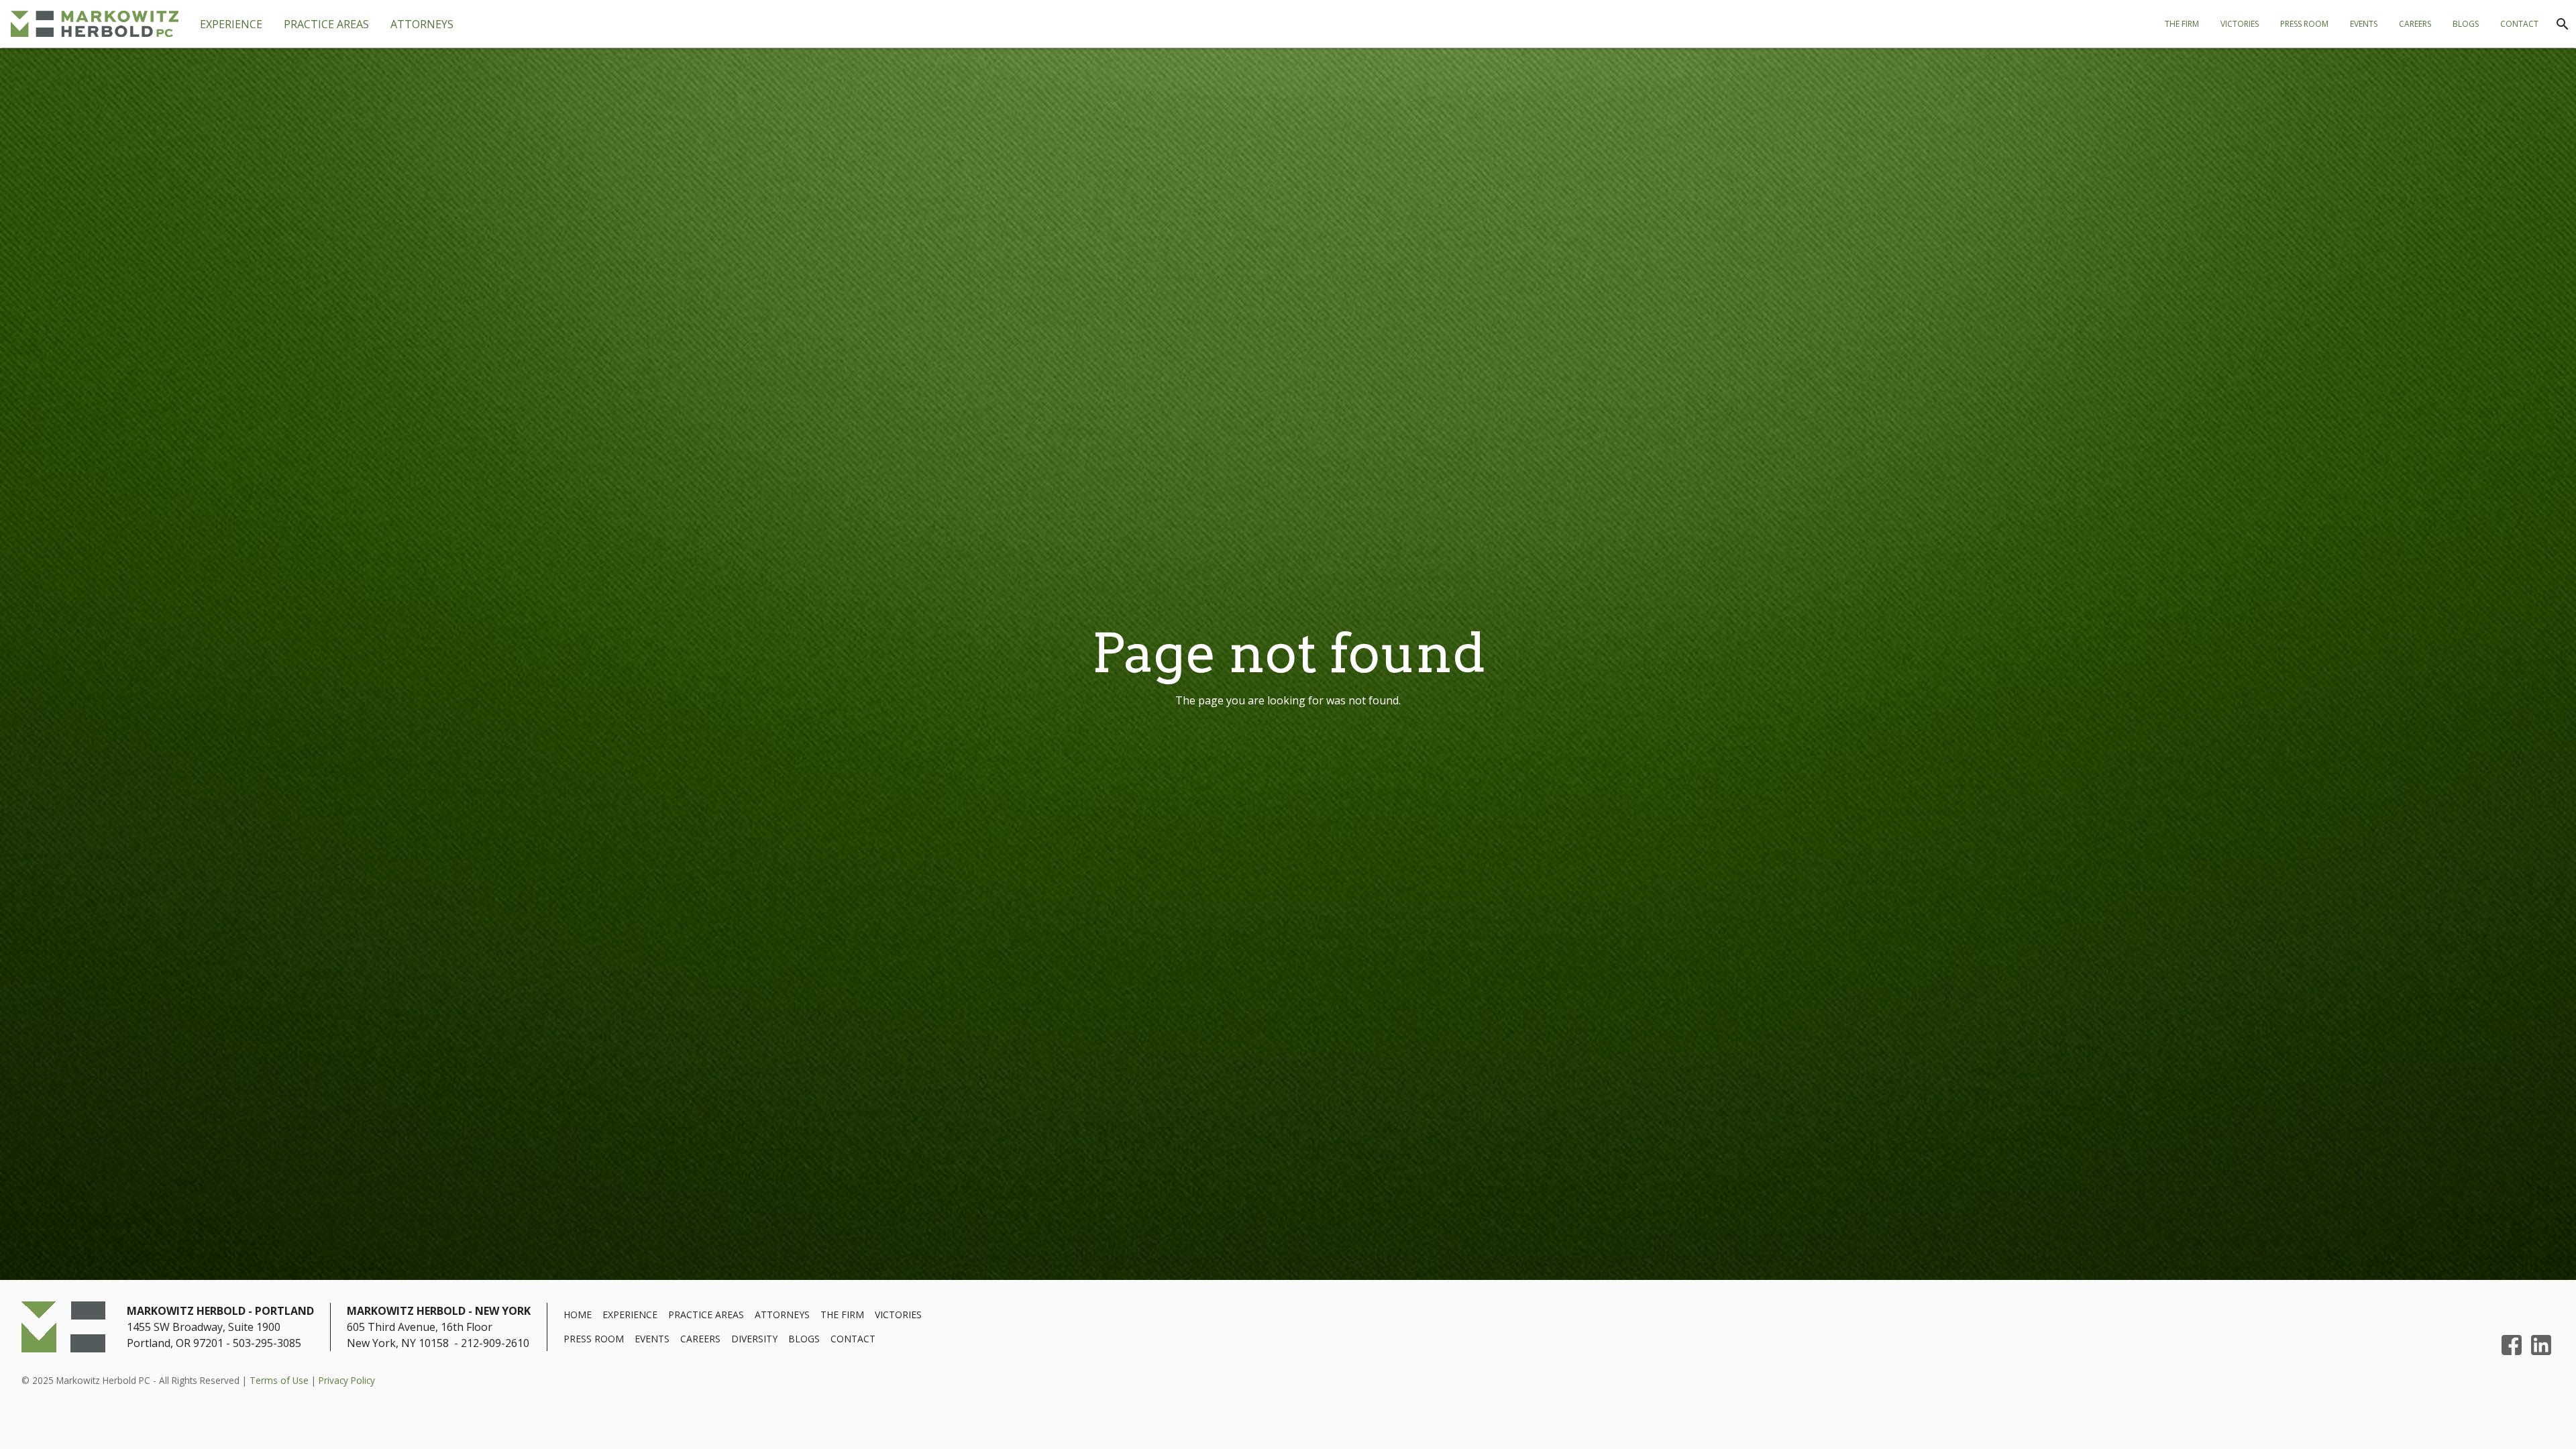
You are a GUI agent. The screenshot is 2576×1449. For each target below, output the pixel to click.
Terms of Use (279, 1380)
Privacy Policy (347, 1380)
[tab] (326, 24)
